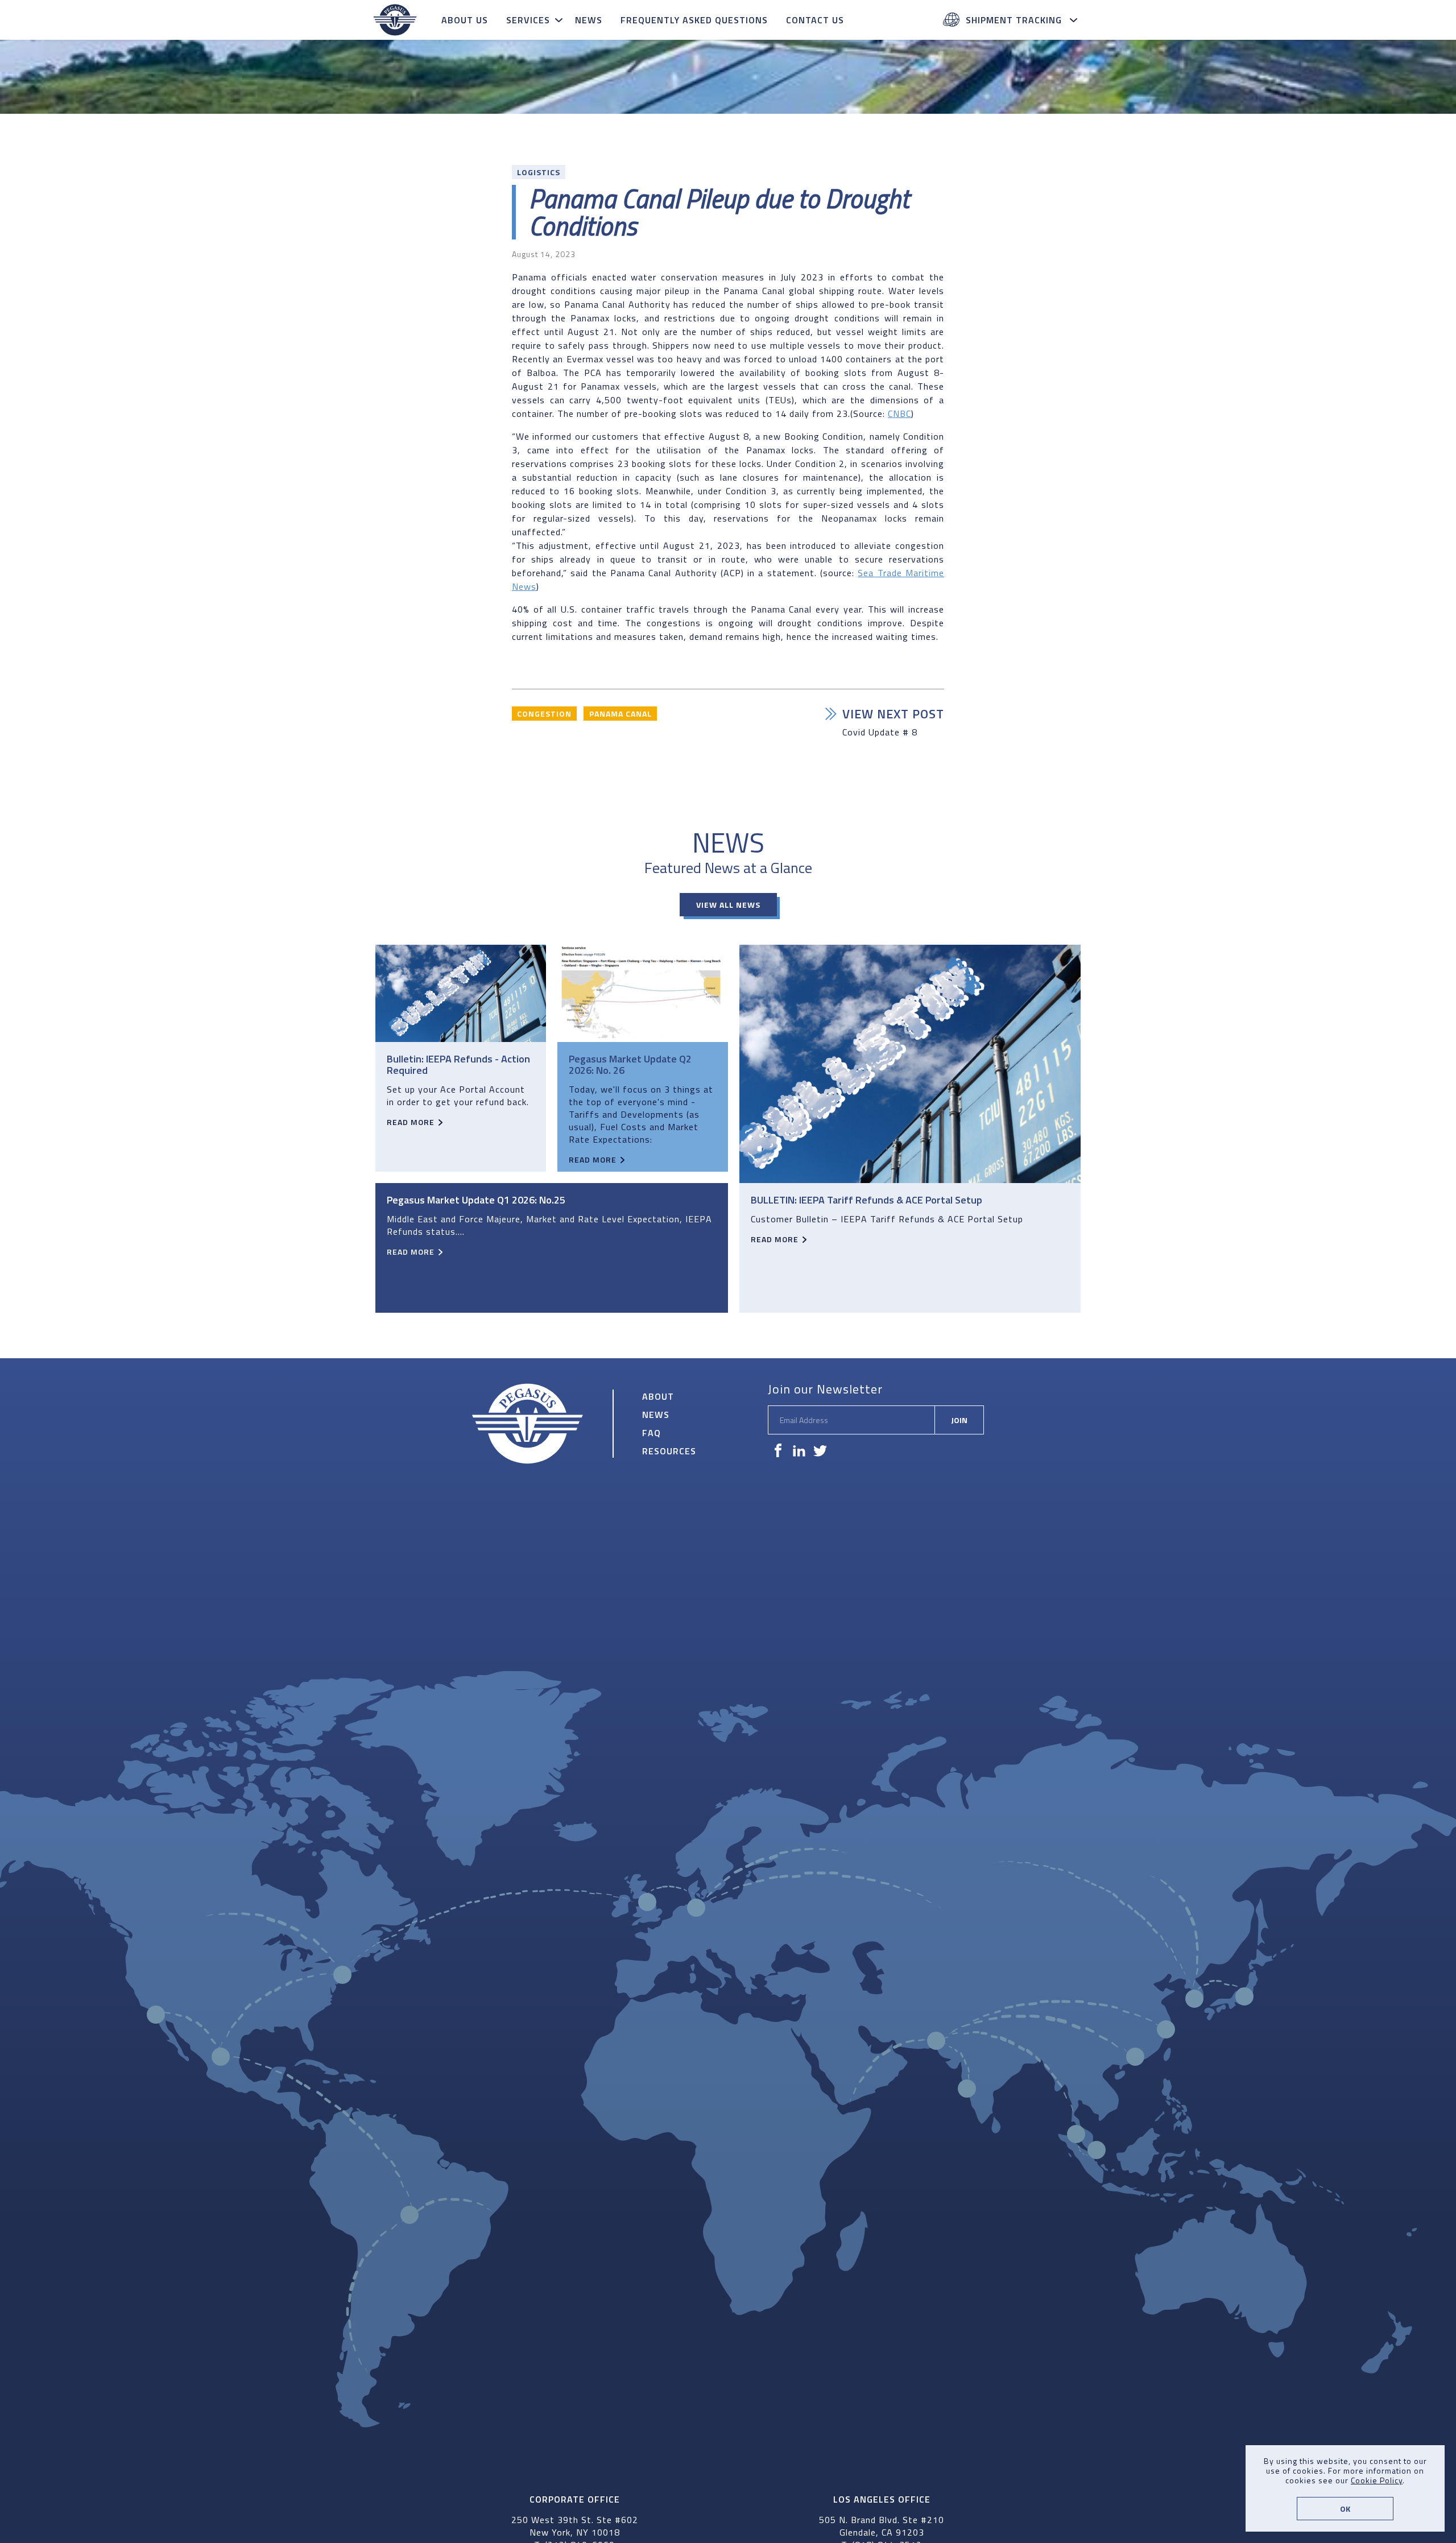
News (589, 20)
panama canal (621, 714)
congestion (544, 714)
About (658, 1396)
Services (528, 20)
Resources (669, 1451)
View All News (728, 905)
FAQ (652, 1433)
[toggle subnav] (560, 20)
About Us (465, 20)
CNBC (899, 414)
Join (959, 1420)
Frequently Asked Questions (694, 20)
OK (1345, 2509)
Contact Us (815, 20)
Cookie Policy (1377, 2480)
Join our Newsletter (825, 1389)
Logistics (539, 172)
